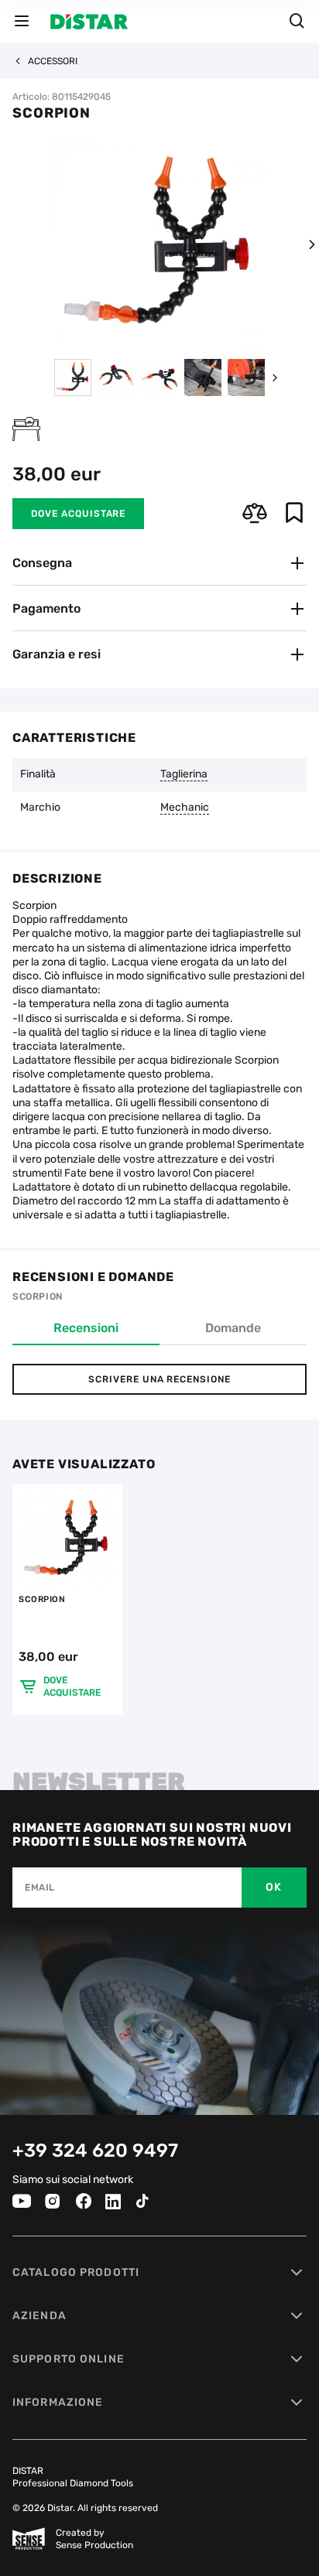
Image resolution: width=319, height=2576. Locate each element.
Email (40, 1888)
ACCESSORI (53, 61)
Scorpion (42, 1599)
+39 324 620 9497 (95, 2151)
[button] (311, 244)
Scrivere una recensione (159, 1379)
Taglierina (184, 774)
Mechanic (185, 808)
